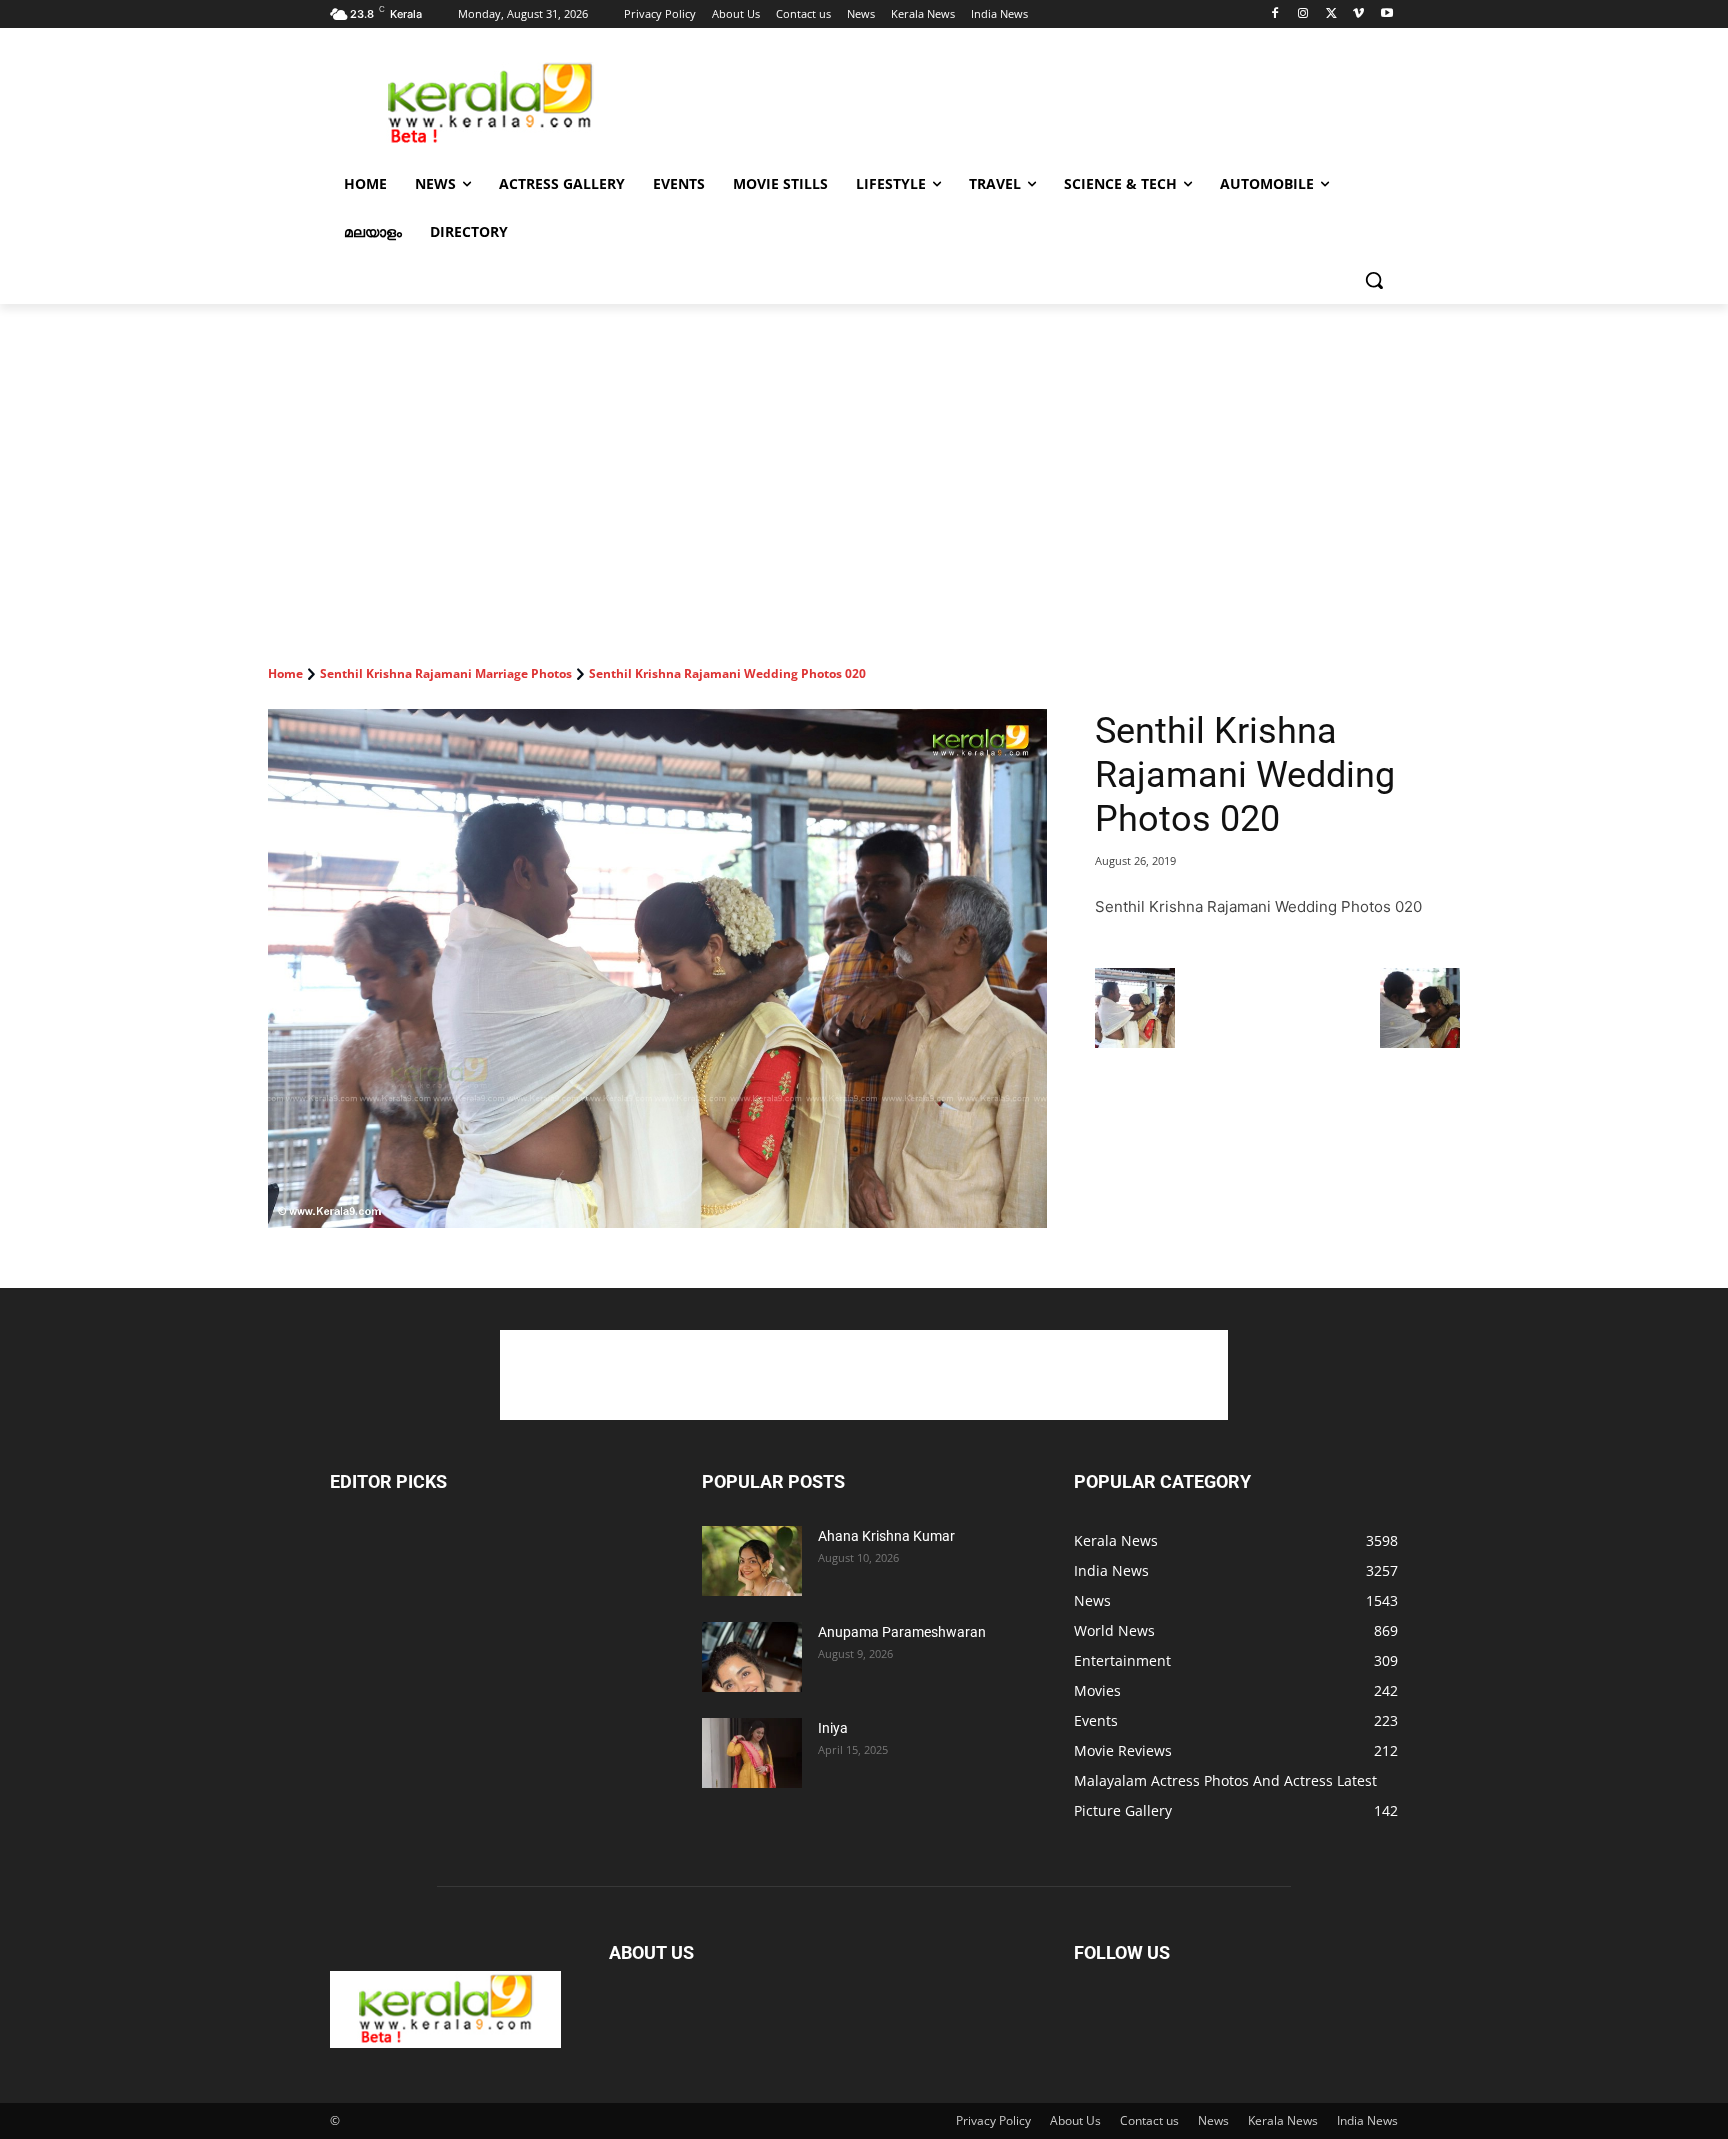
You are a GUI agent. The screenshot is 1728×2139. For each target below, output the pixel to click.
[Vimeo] (1358, 14)
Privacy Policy (993, 2120)
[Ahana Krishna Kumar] (752, 1561)
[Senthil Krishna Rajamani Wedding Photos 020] (657, 968)
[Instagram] (1303, 14)
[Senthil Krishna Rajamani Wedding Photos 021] (1420, 1042)
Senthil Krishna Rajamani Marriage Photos (446, 673)
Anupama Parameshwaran (902, 1632)
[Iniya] (752, 1753)
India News (1367, 2120)
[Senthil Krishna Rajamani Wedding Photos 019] (1135, 1042)
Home (285, 673)
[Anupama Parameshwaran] (752, 1657)
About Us (1075, 2120)
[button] (1374, 280)
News (1213, 2120)
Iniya (833, 1728)
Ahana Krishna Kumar (886, 1536)
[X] (1331, 14)
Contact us (1149, 2120)
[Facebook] (1275, 14)
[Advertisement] (1014, 101)
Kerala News (1283, 2120)
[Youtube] (1386, 14)
